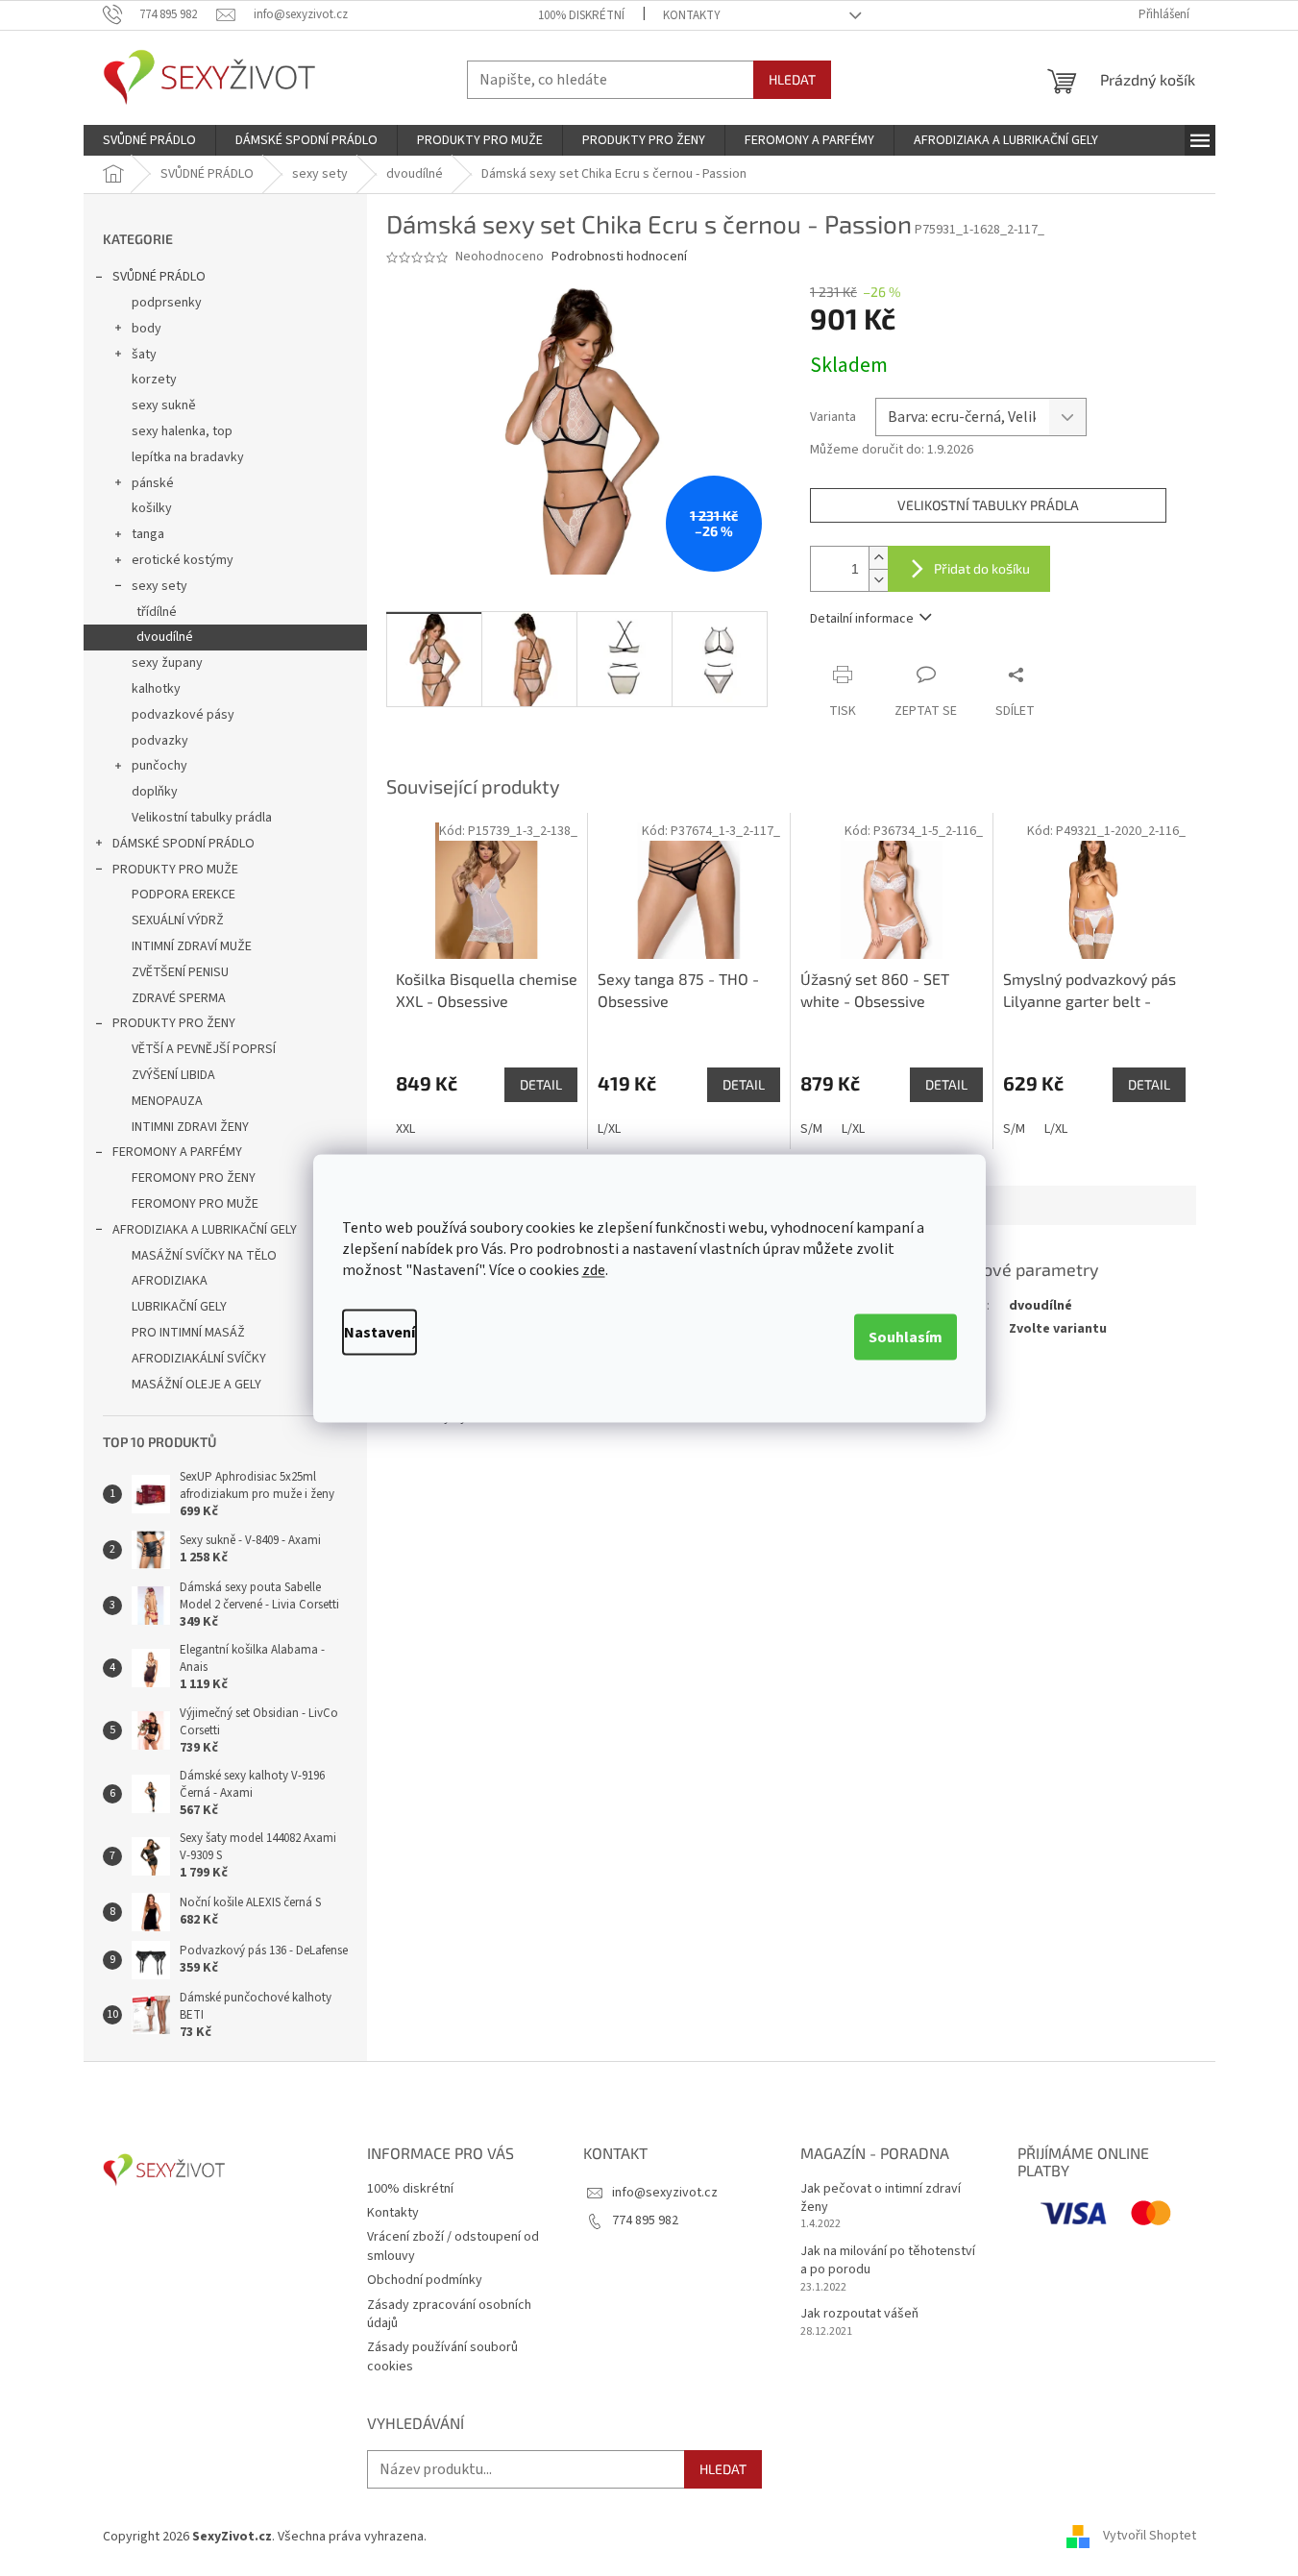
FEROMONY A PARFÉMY (177, 1152)
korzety (154, 380)
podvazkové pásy (183, 715)
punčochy (159, 766)
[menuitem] (149, 140)
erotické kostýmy (183, 560)
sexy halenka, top (182, 431)
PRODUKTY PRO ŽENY (174, 1023)
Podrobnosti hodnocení (619, 257)
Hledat (792, 79)
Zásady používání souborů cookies (442, 2356)
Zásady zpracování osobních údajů (449, 2314)
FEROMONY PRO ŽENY (194, 1178)
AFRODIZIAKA (170, 1281)
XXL (405, 1129)
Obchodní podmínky (425, 2280)
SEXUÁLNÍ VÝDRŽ (178, 920)
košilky (152, 508)
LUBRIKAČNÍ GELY (179, 1307)
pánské (153, 483)
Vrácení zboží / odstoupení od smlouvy (453, 2246)
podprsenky (167, 303)
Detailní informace (862, 619)
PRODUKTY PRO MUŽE (175, 870)
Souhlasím (906, 1337)
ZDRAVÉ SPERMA (179, 998)
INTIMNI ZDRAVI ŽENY (190, 1127)
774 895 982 (645, 2220)
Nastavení (380, 1332)
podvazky (160, 741)
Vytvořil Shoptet (1150, 2537)
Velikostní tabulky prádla (202, 818)
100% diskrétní (581, 15)
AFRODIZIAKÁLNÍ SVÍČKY (199, 1359)
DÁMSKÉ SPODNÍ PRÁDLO (184, 844)
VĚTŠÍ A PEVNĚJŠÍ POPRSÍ (204, 1049)
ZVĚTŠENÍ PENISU (180, 972)
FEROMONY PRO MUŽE (195, 1204)
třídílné (157, 612)
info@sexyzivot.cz (665, 2193)
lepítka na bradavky (188, 457)
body (147, 329)
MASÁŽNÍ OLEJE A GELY (196, 1385)
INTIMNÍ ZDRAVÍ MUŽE (192, 946)
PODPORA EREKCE (184, 895)
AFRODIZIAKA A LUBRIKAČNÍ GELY (205, 1230)
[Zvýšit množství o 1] (878, 558)
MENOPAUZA (167, 1101)
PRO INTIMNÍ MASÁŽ (188, 1333)
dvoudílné (165, 637)
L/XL (609, 1129)
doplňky (155, 792)
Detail (541, 1084)
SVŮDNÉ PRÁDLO (159, 277)
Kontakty (692, 15)
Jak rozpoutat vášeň (859, 2314)
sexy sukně (164, 405)
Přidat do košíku (982, 568)
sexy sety (159, 586)
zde (594, 1269)
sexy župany (167, 663)
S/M (811, 1129)
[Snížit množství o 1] (878, 580)
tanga (148, 534)
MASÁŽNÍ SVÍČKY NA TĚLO (204, 1256)
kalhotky (156, 689)
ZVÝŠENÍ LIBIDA (173, 1075)
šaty (144, 355)
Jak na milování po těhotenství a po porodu (888, 2261)
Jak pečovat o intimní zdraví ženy (881, 2198)
